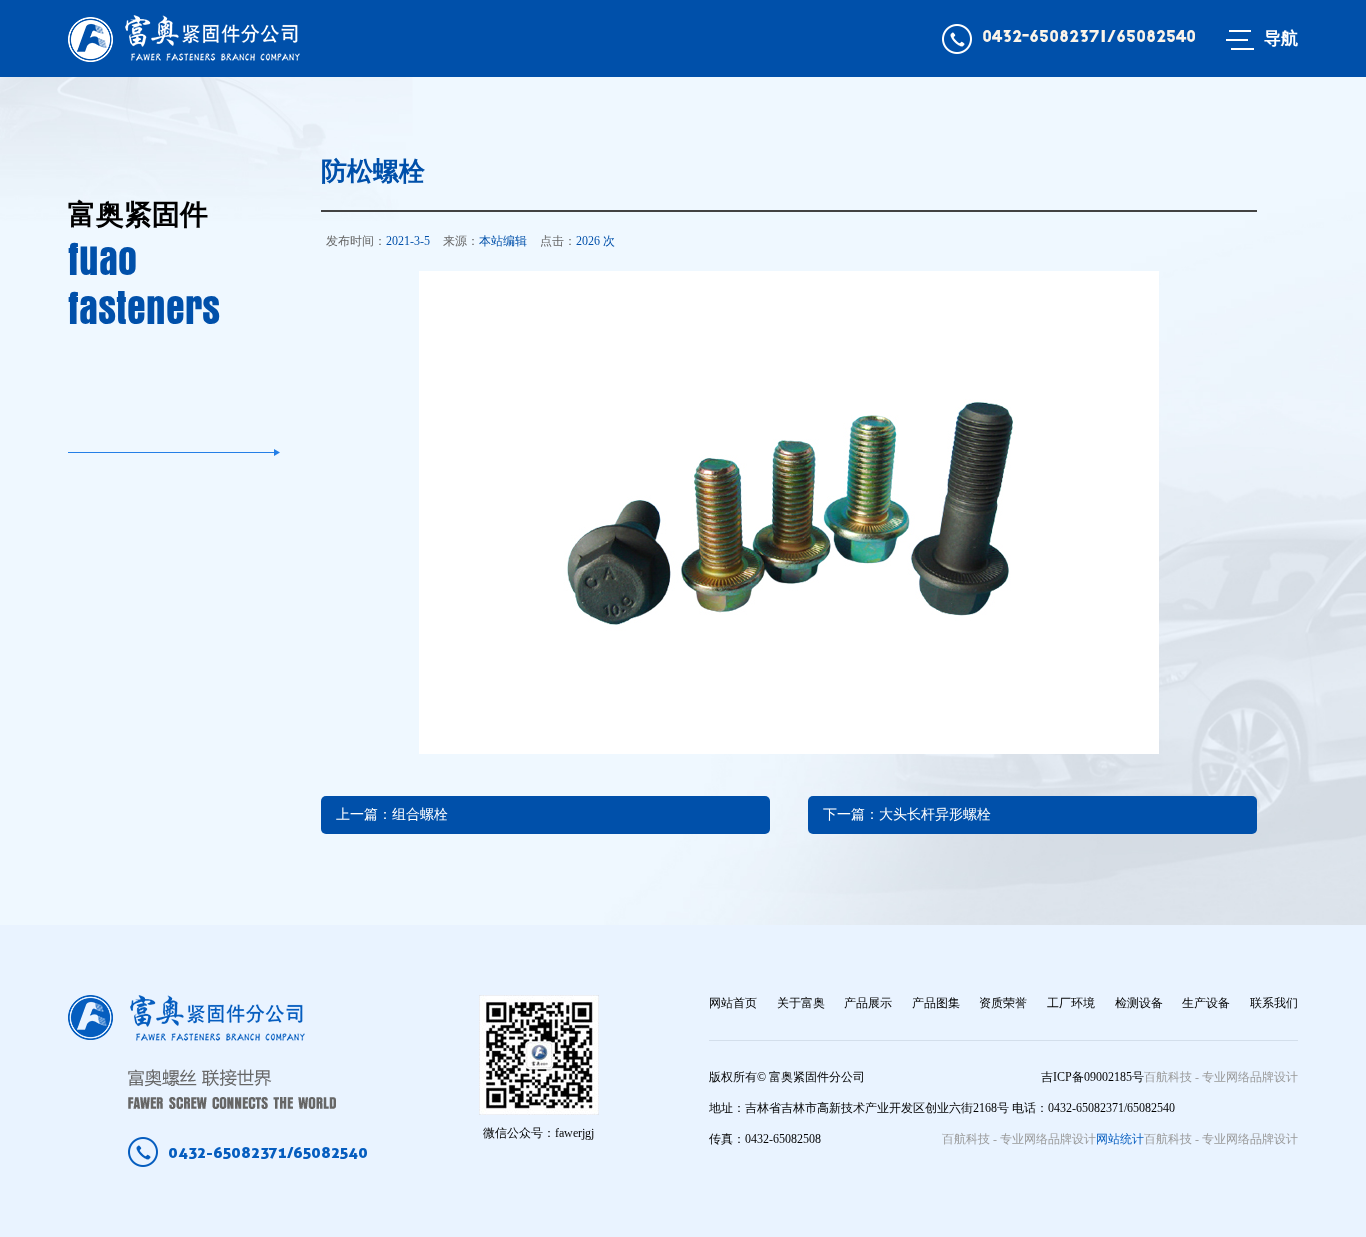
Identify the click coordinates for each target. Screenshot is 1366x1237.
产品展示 (868, 1003)
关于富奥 (801, 1003)
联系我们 (1274, 1003)
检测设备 (1139, 1003)
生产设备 (1206, 1003)
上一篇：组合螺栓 (392, 814)
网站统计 (1120, 1139)
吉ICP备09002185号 (1092, 1077)
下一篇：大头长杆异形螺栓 (907, 814)
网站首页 (733, 1003)
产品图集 (936, 1003)
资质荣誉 (1003, 1003)
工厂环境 (1071, 1003)
